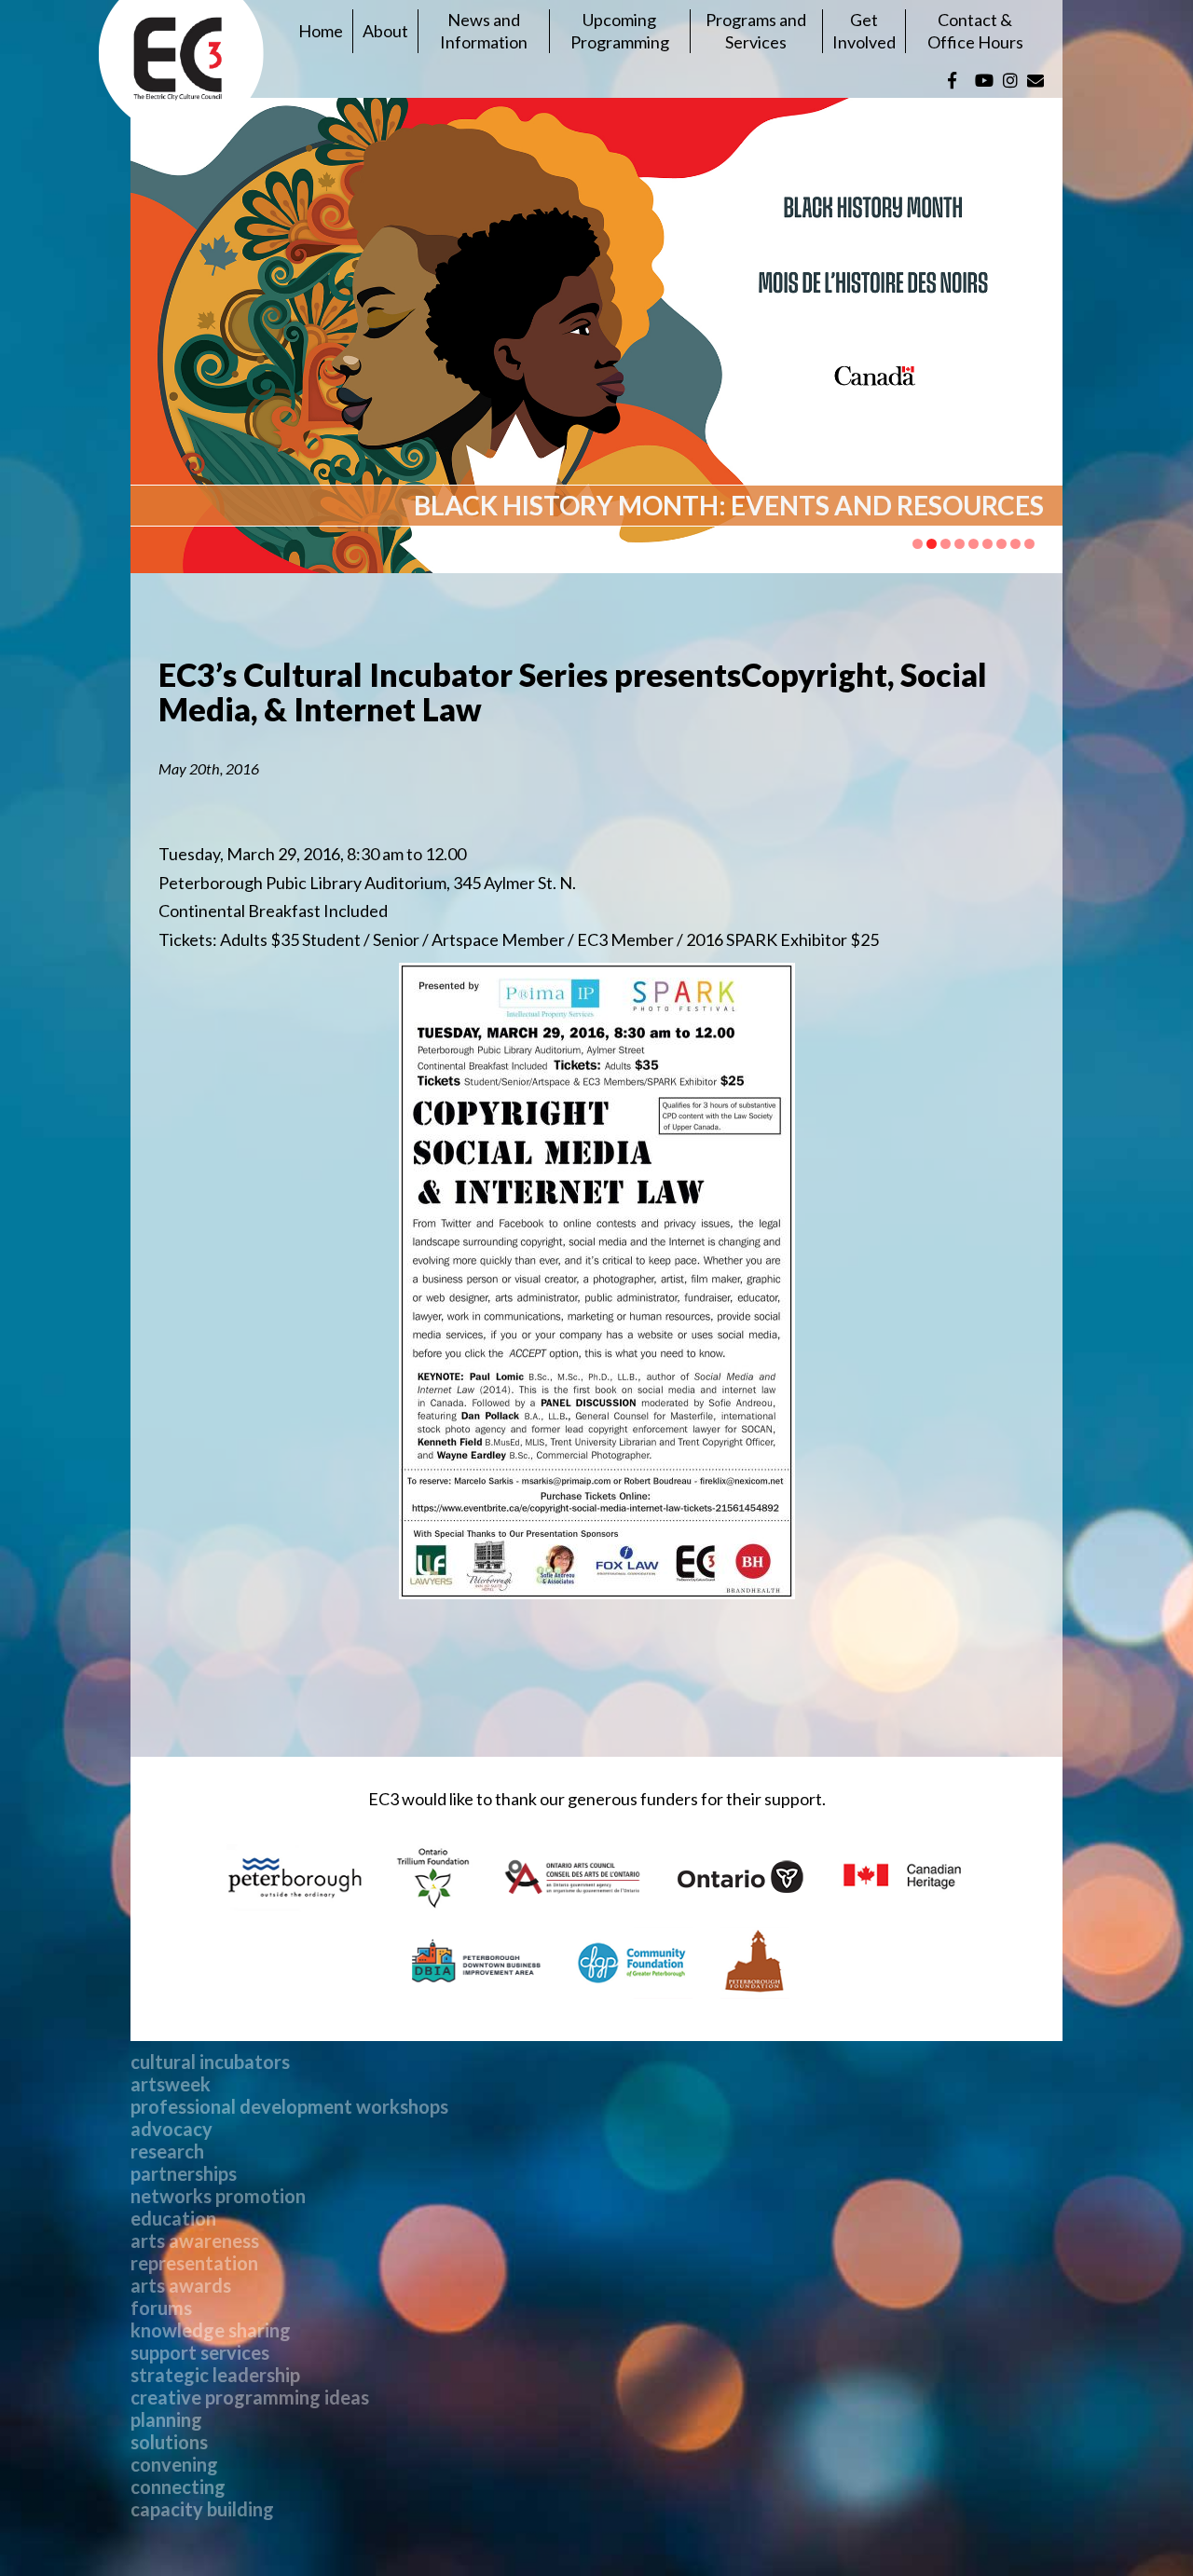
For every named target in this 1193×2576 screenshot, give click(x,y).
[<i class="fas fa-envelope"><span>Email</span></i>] (1035, 80)
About (385, 31)
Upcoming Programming (620, 30)
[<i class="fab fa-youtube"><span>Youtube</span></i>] (984, 80)
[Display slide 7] (1001, 544)
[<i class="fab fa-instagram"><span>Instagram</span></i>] (1010, 80)
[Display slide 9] (1029, 544)
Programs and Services (756, 30)
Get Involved (864, 30)
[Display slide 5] (974, 544)
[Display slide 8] (1015, 544)
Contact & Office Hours (975, 30)
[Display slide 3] (946, 544)
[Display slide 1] (918, 544)
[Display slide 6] (987, 544)
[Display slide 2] (932, 544)
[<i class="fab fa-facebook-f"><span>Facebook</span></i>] (952, 80)
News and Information (484, 30)
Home (321, 31)
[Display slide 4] (960, 544)
